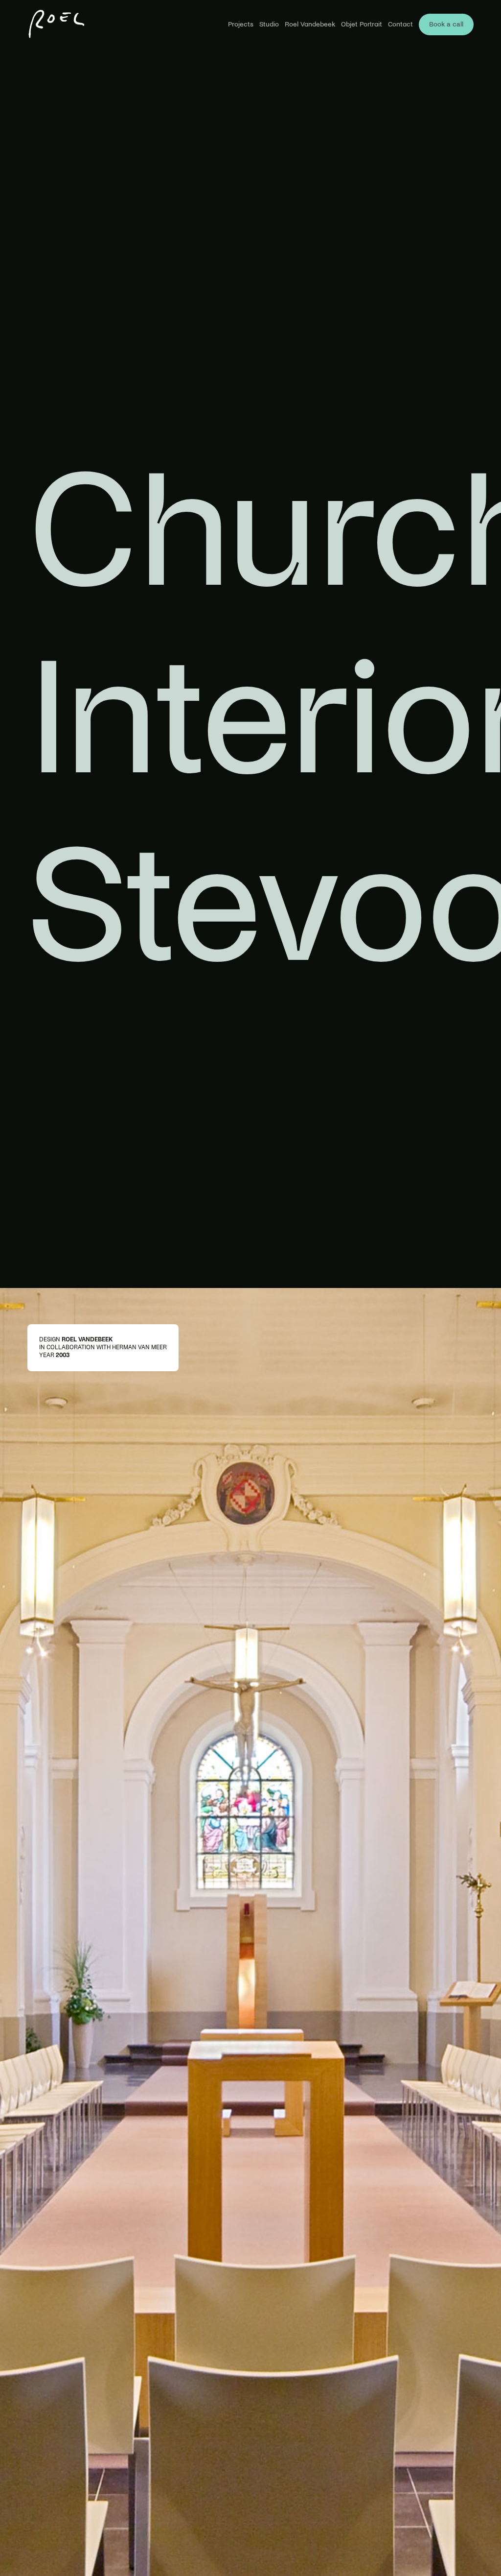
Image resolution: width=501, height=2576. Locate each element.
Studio (269, 24)
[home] (57, 24)
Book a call (446, 24)
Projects (241, 24)
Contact (400, 24)
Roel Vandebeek (310, 24)
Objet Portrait (362, 24)
